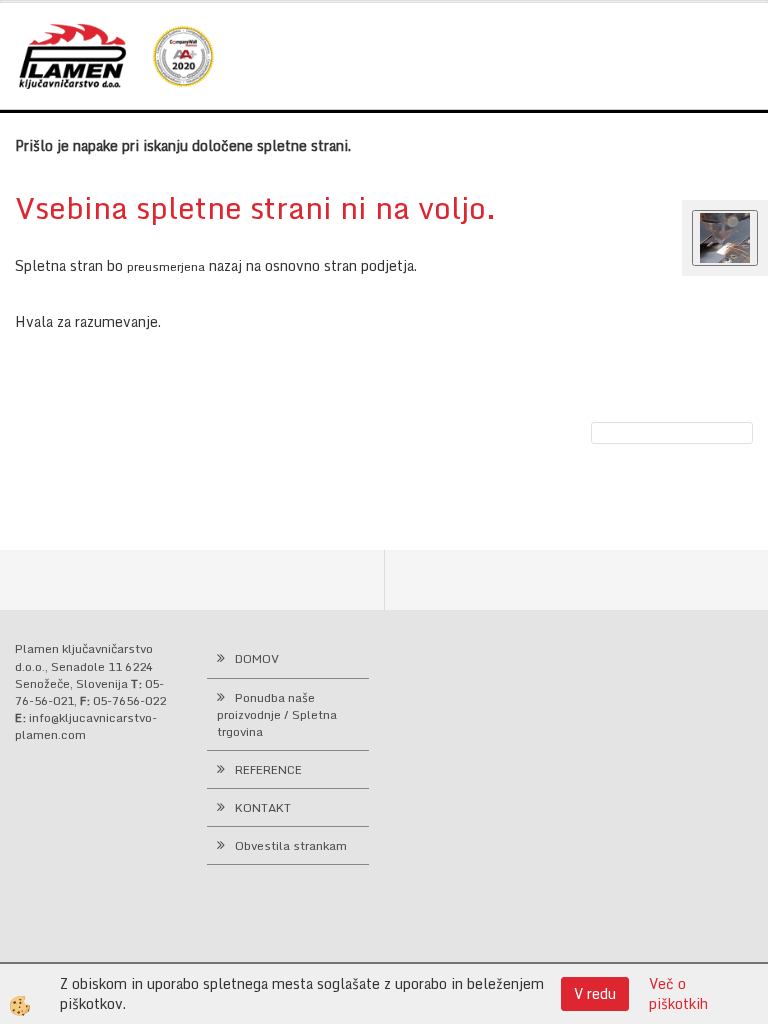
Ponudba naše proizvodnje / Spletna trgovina (277, 714)
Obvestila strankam (291, 845)
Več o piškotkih (678, 994)
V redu (595, 993)
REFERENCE (268, 769)
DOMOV (257, 658)
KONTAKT (263, 807)
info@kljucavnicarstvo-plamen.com (86, 726)
